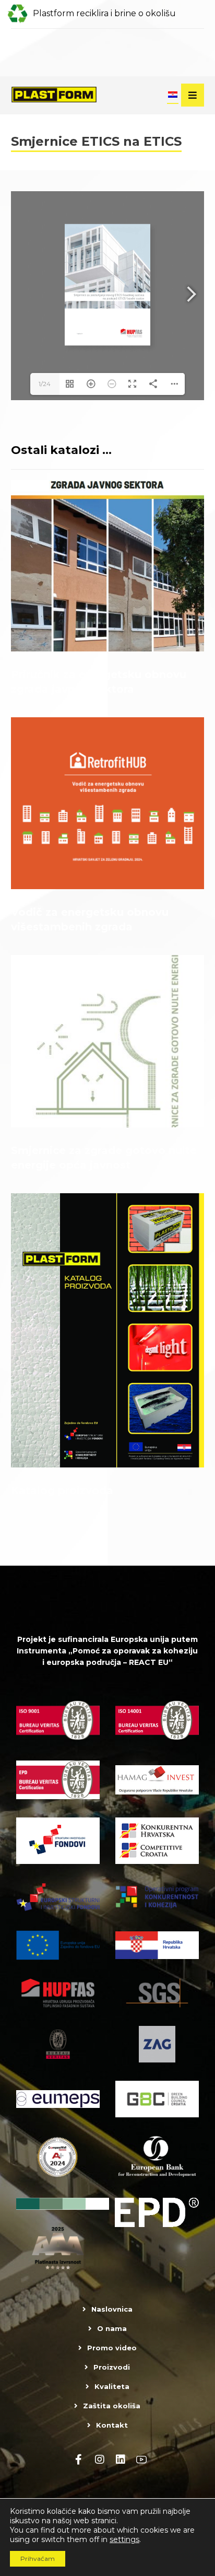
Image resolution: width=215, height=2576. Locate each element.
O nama (112, 2328)
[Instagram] (100, 2460)
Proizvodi (112, 2367)
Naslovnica (112, 2309)
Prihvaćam (38, 2558)
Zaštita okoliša (112, 2406)
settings (124, 2539)
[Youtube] (141, 2460)
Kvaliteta (112, 2386)
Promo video (112, 2348)
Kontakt (112, 2425)
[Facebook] (79, 2460)
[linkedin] (121, 2460)
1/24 (45, 384)
